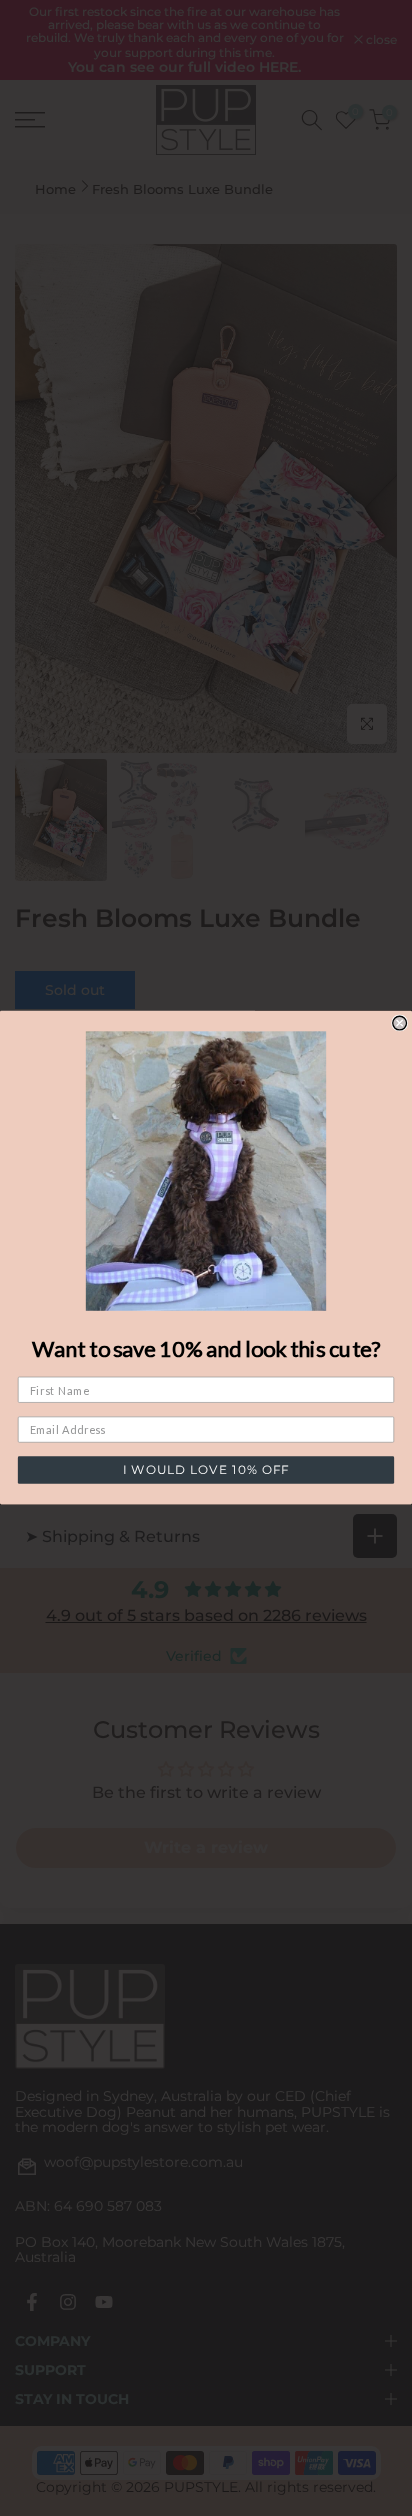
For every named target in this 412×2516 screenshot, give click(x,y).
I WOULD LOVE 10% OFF (206, 1470)
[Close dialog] (400, 1023)
